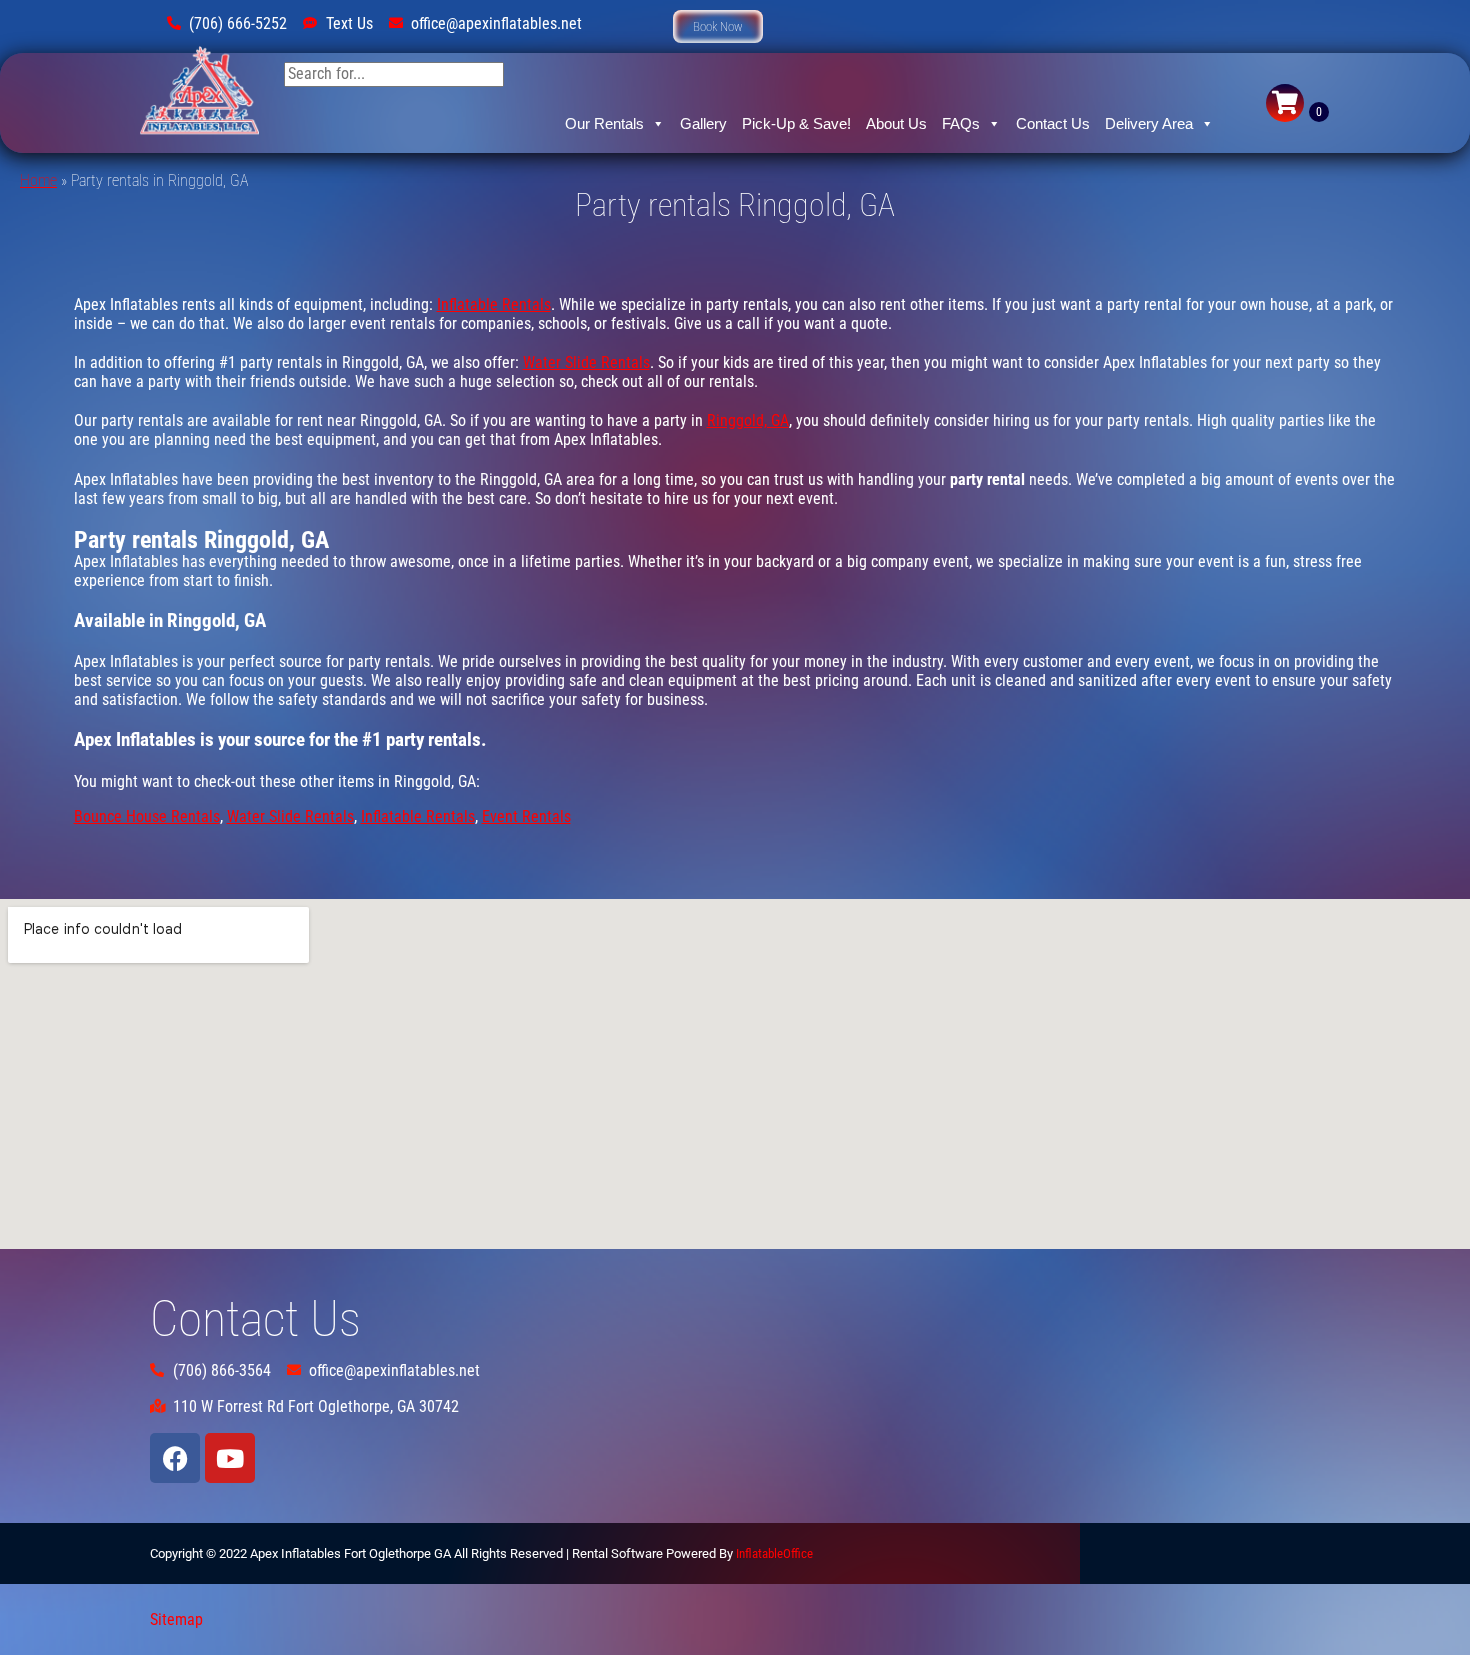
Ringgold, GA (748, 420)
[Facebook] (175, 1458)
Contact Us (1053, 123)
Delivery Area (1149, 123)
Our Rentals (604, 123)
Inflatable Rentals (494, 304)
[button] (718, 26)
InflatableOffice (774, 1553)
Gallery (703, 123)
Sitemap (176, 1619)
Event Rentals (526, 816)
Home (38, 180)
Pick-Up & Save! (796, 123)
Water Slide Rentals (586, 362)
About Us (896, 123)
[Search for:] (394, 73)
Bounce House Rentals (147, 816)
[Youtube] (230, 1458)
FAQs (961, 123)
